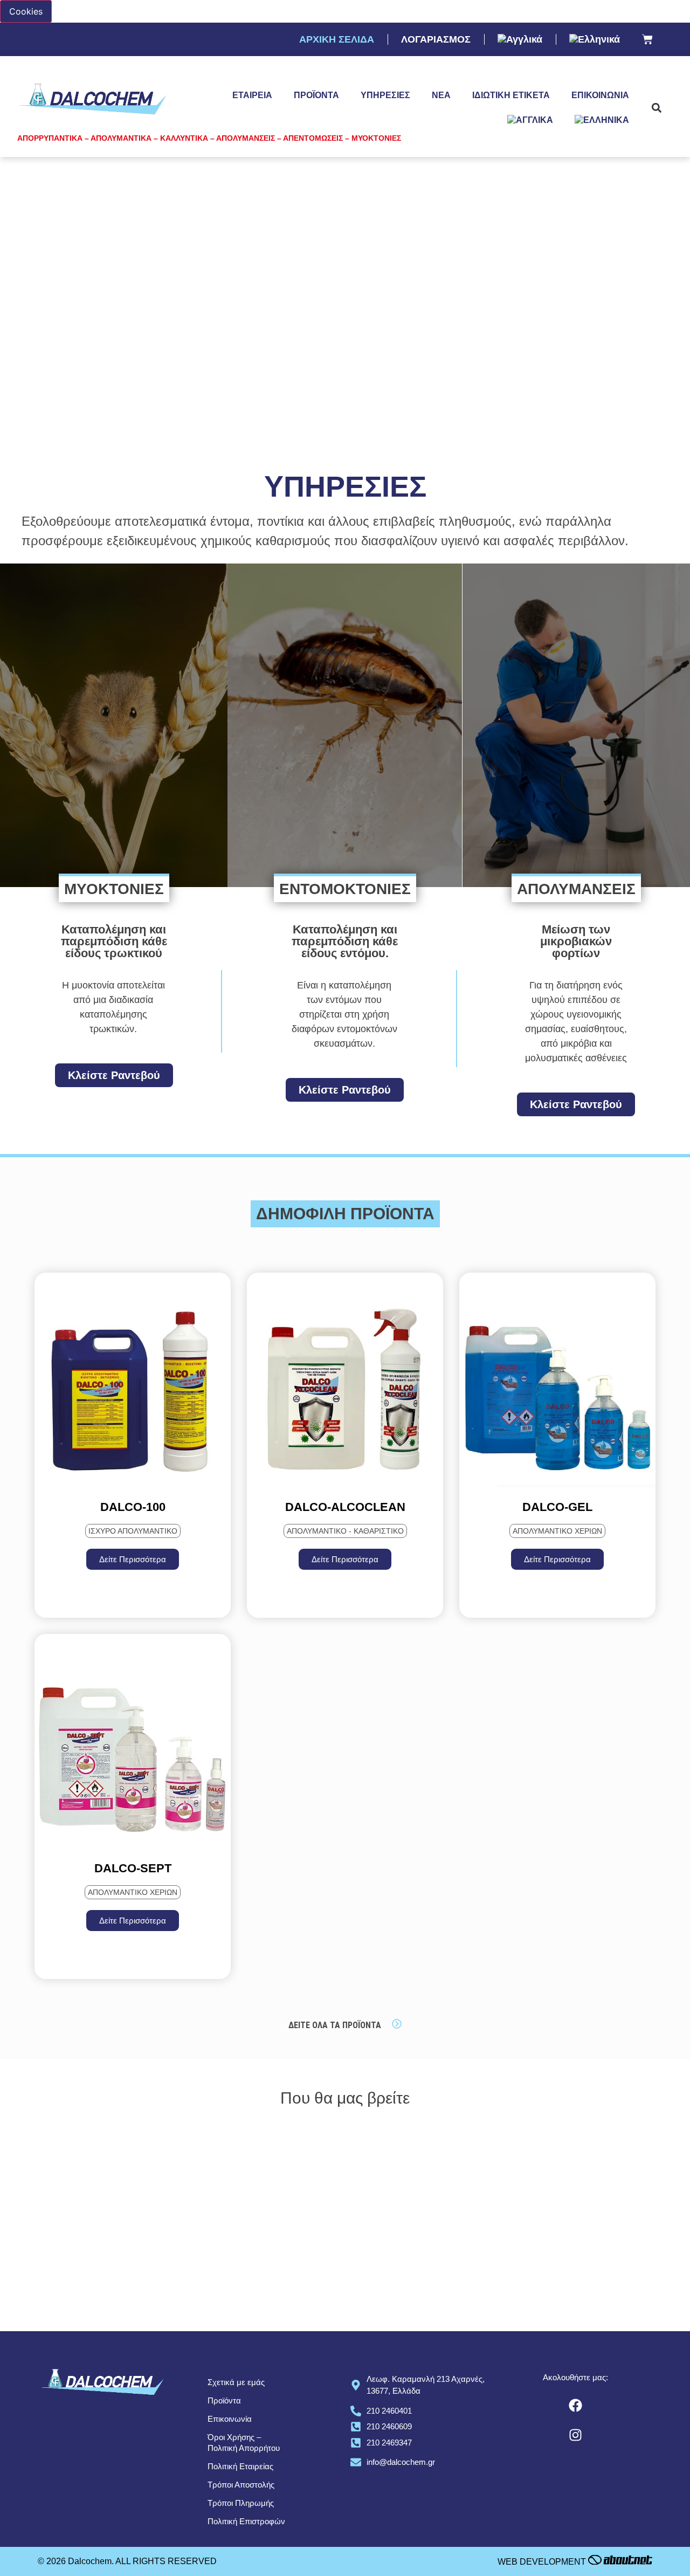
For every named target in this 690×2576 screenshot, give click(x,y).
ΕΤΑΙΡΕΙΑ (252, 95)
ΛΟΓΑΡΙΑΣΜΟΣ (436, 39)
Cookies (26, 11)
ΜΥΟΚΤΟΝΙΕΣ (114, 889)
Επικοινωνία (600, 95)
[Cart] (647, 40)
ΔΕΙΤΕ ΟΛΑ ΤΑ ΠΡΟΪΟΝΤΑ (335, 2025)
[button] (656, 108)
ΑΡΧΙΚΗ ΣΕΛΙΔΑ (337, 39)
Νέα (441, 95)
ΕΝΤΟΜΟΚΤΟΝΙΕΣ (345, 889)
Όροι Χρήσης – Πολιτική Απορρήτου (244, 2443)
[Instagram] (576, 2435)
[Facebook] (576, 2406)
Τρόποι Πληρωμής (241, 2503)
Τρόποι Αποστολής (241, 2485)
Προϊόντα (316, 95)
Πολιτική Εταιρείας (240, 2466)
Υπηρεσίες (385, 95)
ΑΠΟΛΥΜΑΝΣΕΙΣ (576, 889)
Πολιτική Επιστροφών (246, 2521)
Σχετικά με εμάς (236, 2382)
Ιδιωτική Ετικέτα (511, 95)
